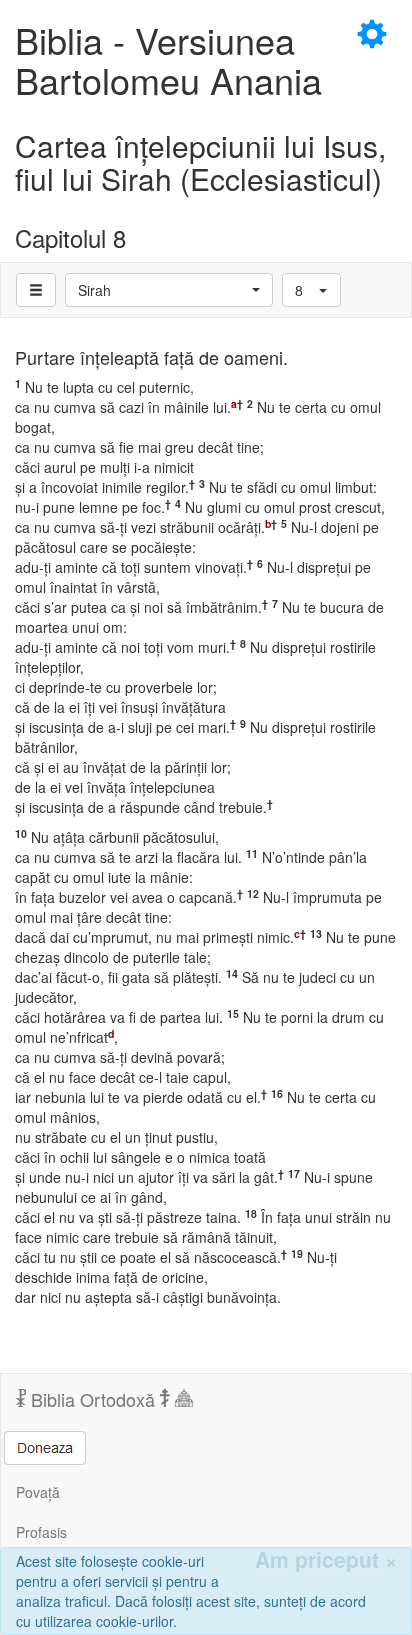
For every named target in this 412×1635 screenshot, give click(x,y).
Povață (38, 1492)
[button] (169, 290)
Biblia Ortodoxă (93, 1399)
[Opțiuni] (36, 290)
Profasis (41, 1532)
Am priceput (326, 1559)
